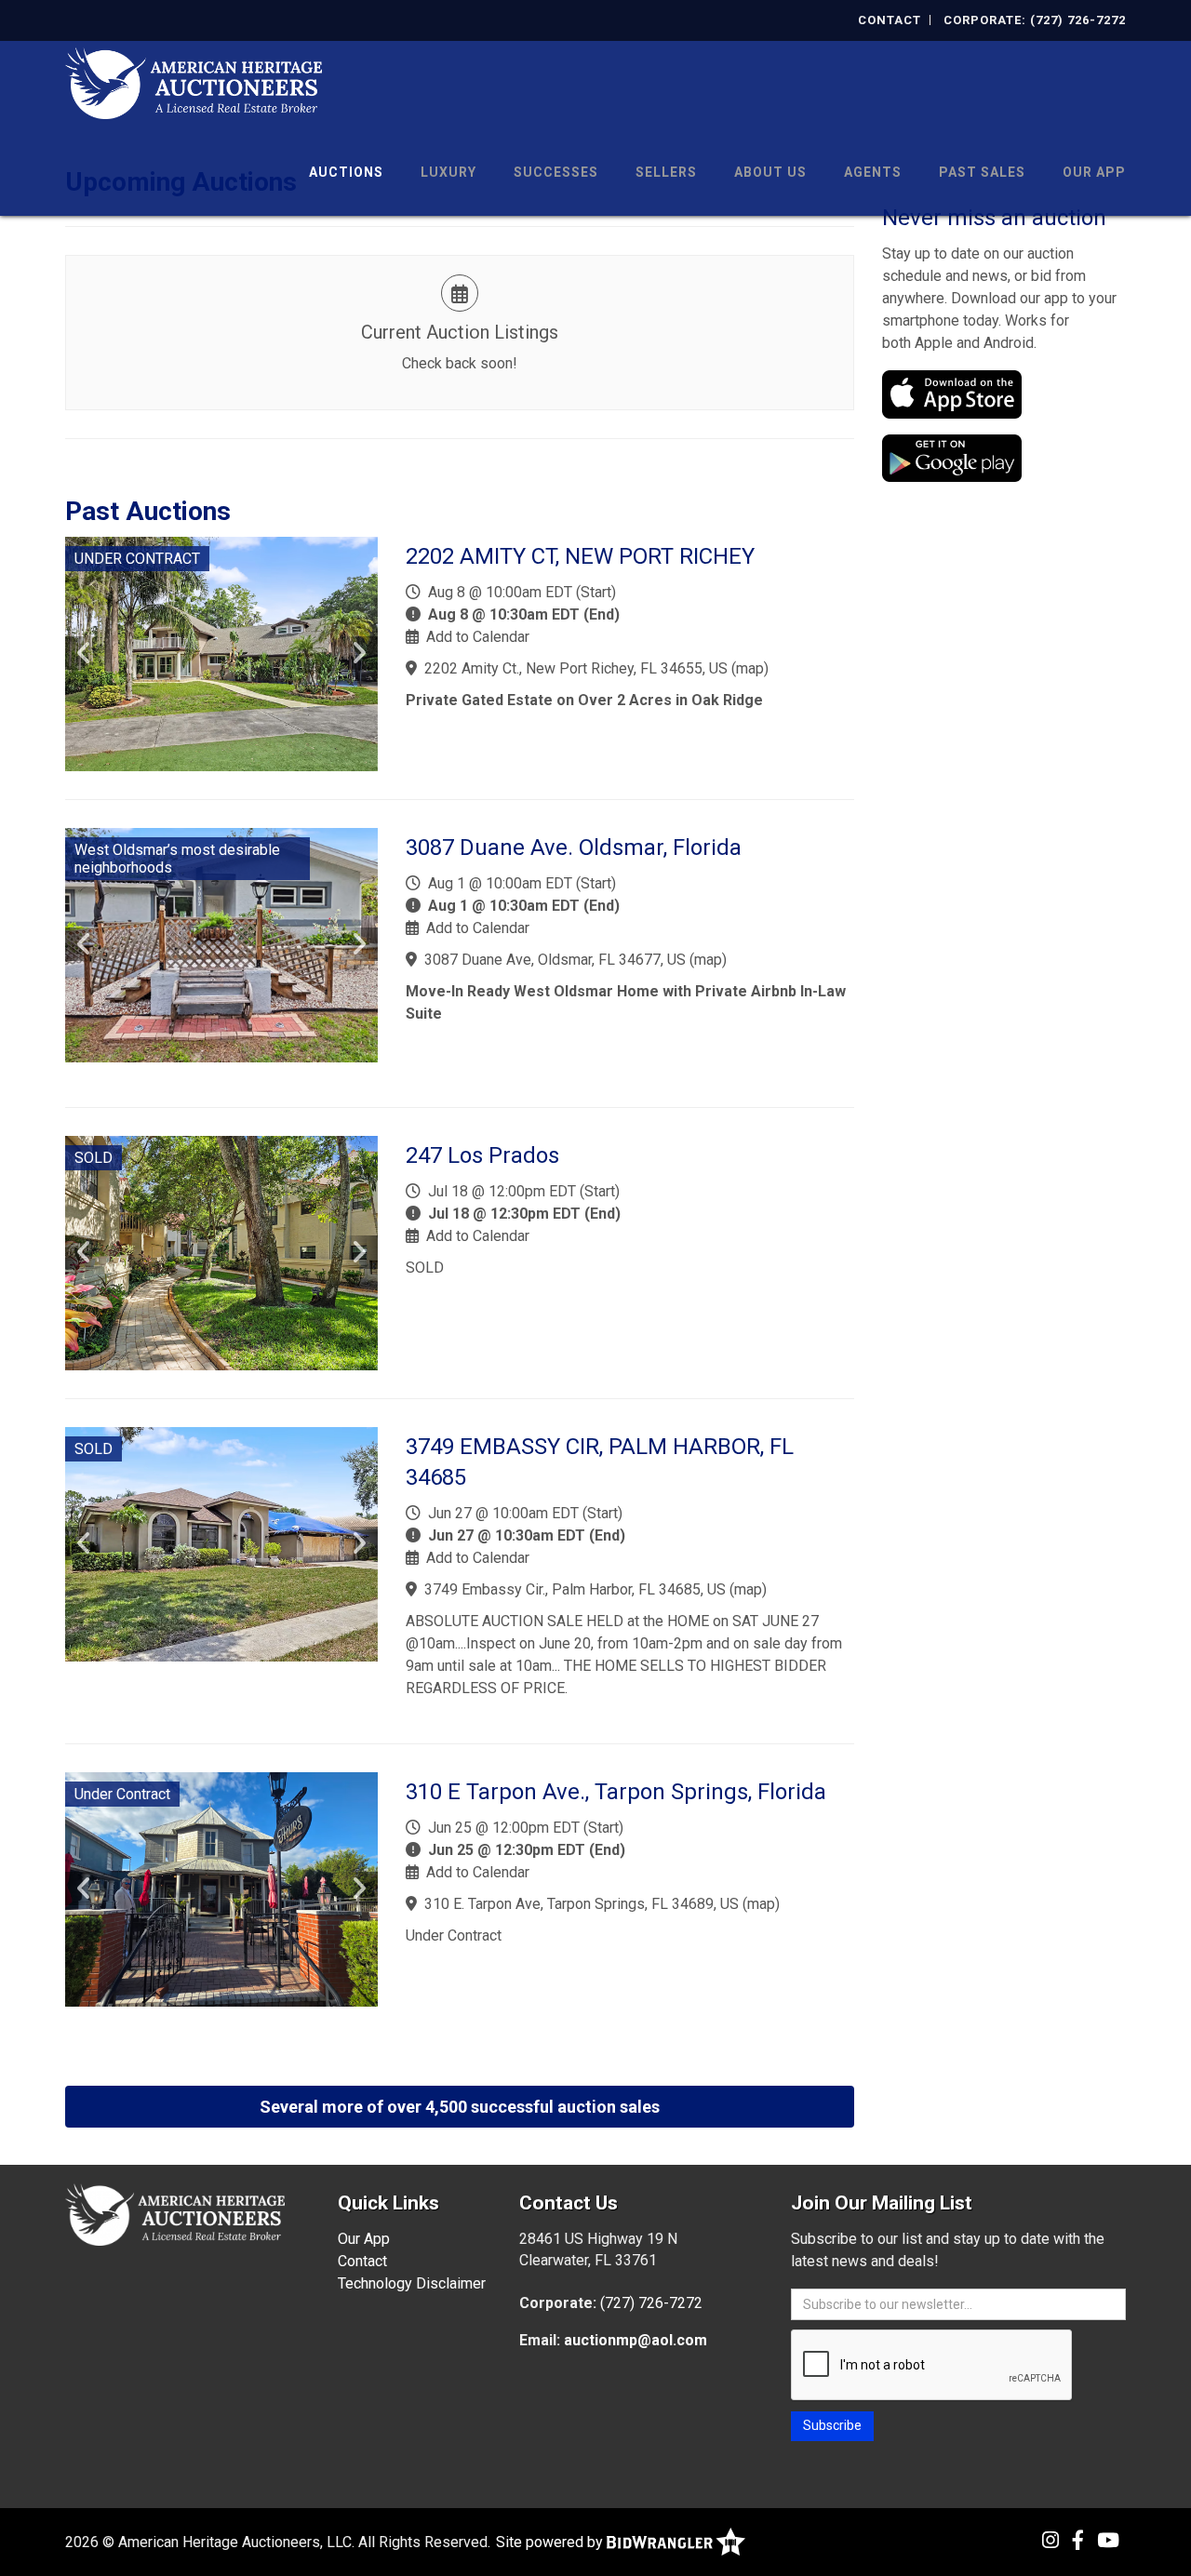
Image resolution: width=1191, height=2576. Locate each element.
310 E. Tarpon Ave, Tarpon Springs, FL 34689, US (582, 1904)
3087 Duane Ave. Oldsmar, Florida (574, 848)
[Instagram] (1050, 2541)
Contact (890, 20)
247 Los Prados (482, 1155)
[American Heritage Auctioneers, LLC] (194, 81)
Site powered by (551, 2542)
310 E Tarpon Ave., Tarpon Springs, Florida (616, 1792)
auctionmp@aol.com (636, 2340)
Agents (873, 172)
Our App (1094, 172)
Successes (556, 172)
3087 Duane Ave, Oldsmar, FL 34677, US (555, 960)
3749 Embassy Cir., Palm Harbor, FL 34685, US (575, 1589)
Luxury (448, 172)
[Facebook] (1078, 2541)
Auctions (346, 172)
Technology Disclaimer (412, 2283)
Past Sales (982, 172)
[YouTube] (1108, 2541)
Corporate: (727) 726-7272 (1035, 20)
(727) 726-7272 (651, 2303)
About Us (770, 172)
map (750, 668)
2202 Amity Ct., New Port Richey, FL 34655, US (576, 668)
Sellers (666, 172)
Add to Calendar (478, 637)
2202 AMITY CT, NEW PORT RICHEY (580, 556)
